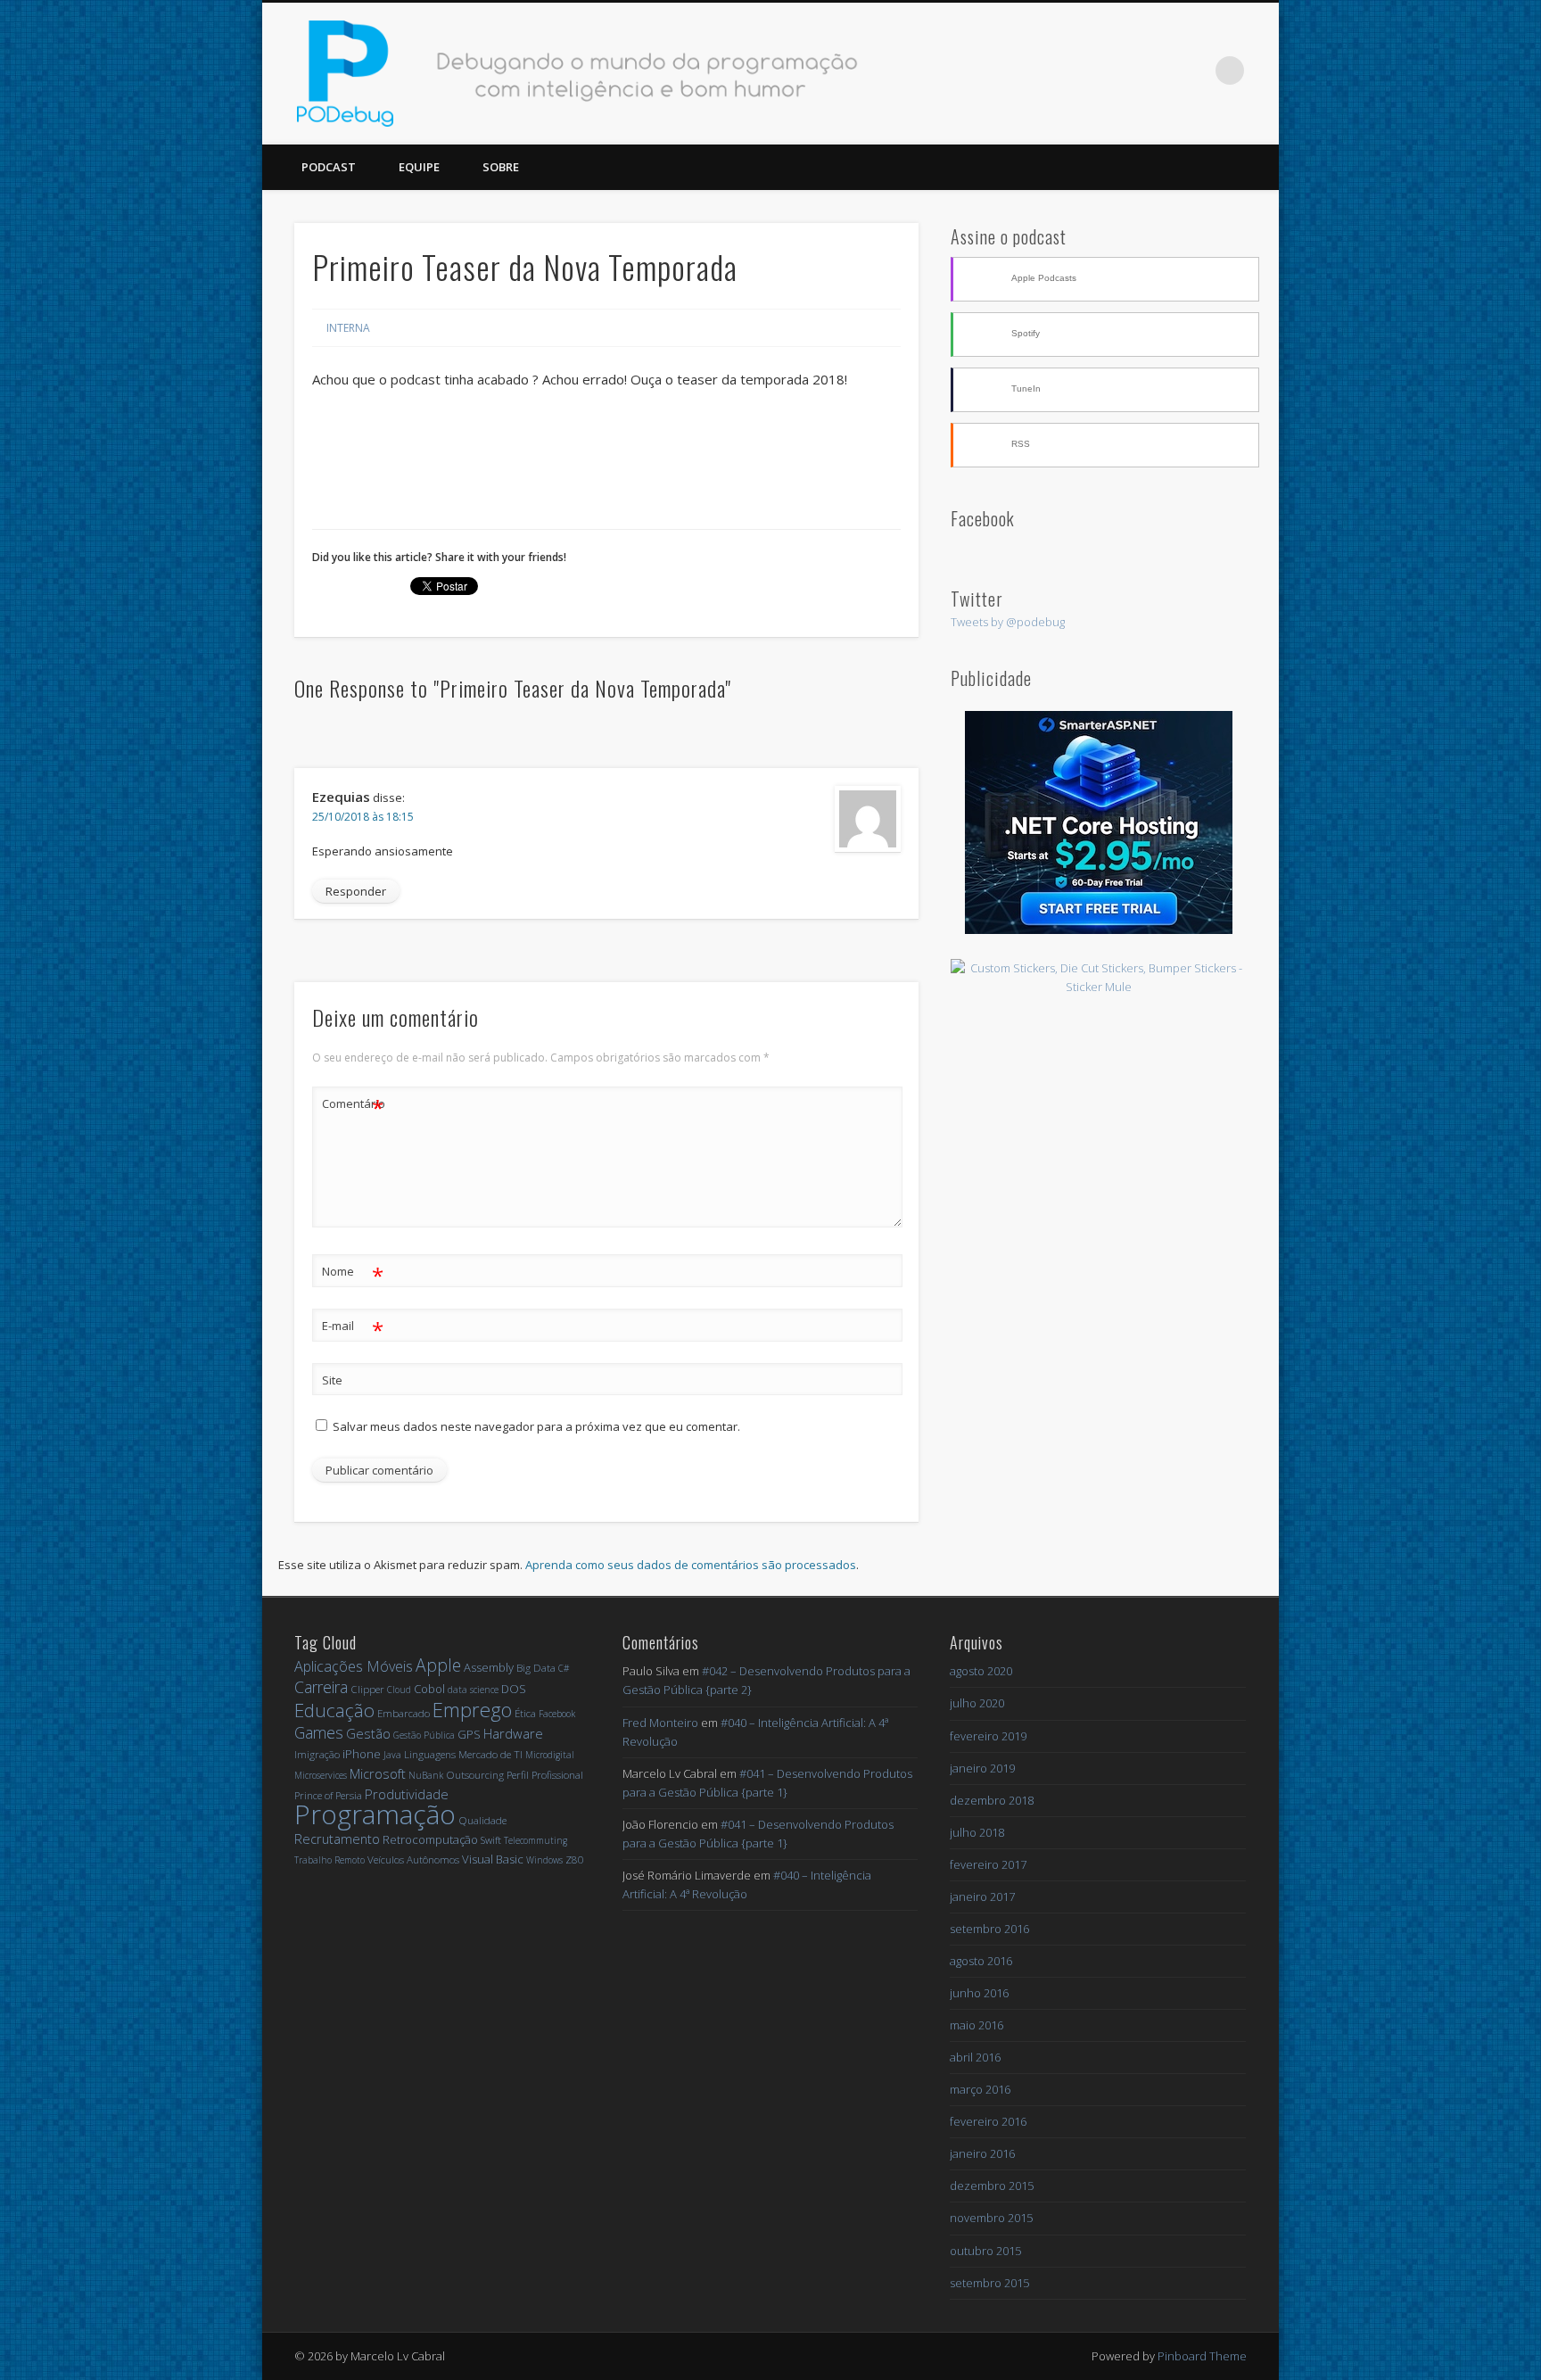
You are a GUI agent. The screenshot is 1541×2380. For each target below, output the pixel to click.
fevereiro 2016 (988, 2121)
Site (332, 1380)
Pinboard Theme (1202, 2356)
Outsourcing (475, 1775)
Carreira (321, 1687)
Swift (491, 1840)
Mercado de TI (490, 1754)
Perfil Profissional (545, 1775)
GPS (469, 1734)
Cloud (399, 1690)
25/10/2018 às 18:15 (363, 817)
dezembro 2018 (992, 1800)
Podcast (329, 167)
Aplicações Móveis (354, 1666)
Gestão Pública (424, 1735)
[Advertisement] (1099, 1127)
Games (319, 1732)
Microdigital (550, 1755)
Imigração (317, 1754)
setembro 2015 (989, 2283)
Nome (353, 1274)
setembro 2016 (989, 1929)
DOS (514, 1689)
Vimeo (1193, 70)
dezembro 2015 (992, 2186)
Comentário (353, 1106)
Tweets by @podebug (1008, 622)
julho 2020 (977, 1703)
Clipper (367, 1689)
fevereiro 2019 (988, 1736)
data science (473, 1690)
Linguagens (430, 1754)
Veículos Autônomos (413, 1859)
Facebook (1120, 70)
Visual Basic (493, 1859)
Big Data (536, 1668)
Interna (348, 328)
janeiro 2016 (982, 2153)
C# (564, 1668)
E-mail (353, 1328)
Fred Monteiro (660, 1723)
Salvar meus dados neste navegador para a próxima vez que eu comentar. (536, 1426)
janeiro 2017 (982, 1897)
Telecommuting (536, 1840)
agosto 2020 (981, 1671)
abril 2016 (975, 2057)
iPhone (362, 1754)
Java (392, 1755)
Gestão (368, 1733)
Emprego (472, 1710)
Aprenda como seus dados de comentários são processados (691, 1565)
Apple (438, 1665)
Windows (544, 1860)
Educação (334, 1710)
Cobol (429, 1689)
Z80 (575, 1859)
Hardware (513, 1733)
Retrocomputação (430, 1839)
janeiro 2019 (982, 1768)
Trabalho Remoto (330, 1860)
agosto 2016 (981, 1961)
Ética (525, 1713)
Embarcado (404, 1713)
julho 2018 (977, 1832)
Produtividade (407, 1794)
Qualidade (482, 1820)
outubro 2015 (985, 2251)
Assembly (489, 1667)
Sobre (501, 167)
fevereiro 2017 (988, 1864)
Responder (356, 891)
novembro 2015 (991, 2218)
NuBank (426, 1775)
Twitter (1157, 70)
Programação (375, 1814)
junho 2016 (979, 1993)
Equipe (419, 167)
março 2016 (980, 2089)
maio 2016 (977, 2025)
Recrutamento (337, 1839)
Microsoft (378, 1773)
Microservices (321, 1775)
